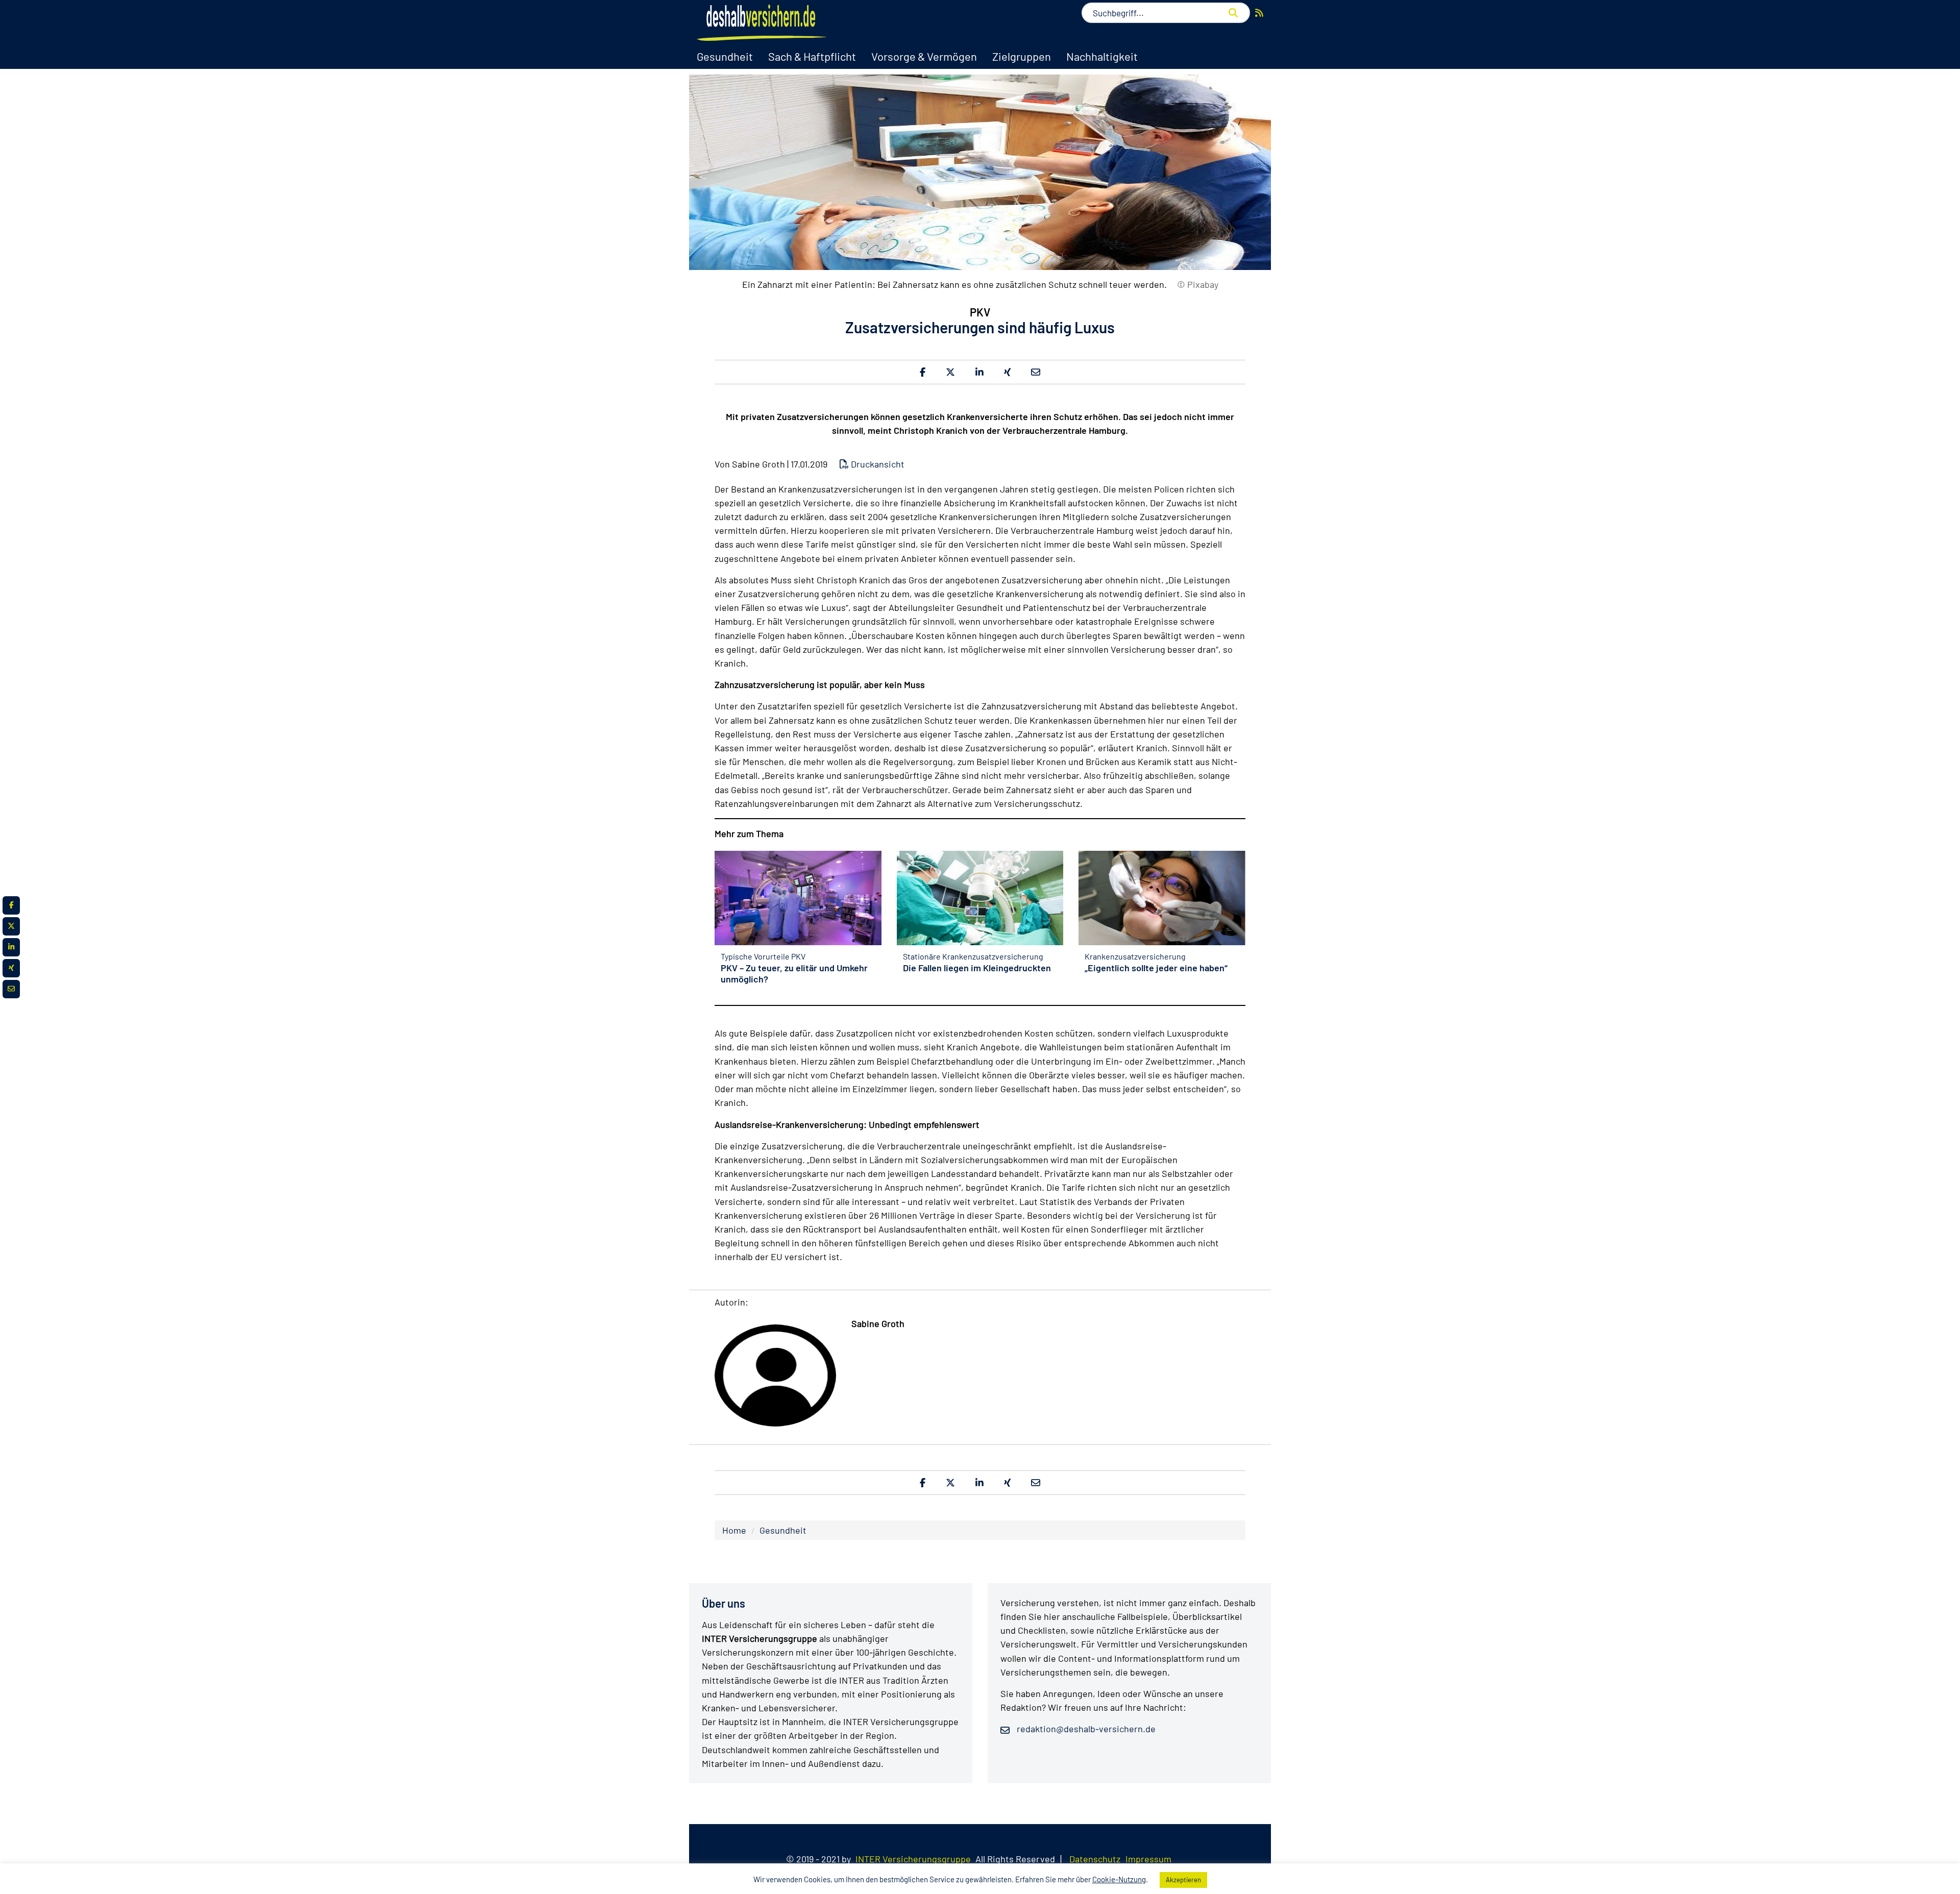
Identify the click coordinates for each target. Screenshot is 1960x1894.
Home (734, 1530)
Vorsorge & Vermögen (924, 56)
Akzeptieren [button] (1183, 1880)
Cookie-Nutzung (1119, 1879)
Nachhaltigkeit (1102, 56)
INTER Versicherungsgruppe (913, 1859)
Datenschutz (1095, 1859)
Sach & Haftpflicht (812, 56)
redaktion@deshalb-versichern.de (1085, 1729)
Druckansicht (877, 464)
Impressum (1148, 1859)
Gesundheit (725, 56)
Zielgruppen (1022, 56)
